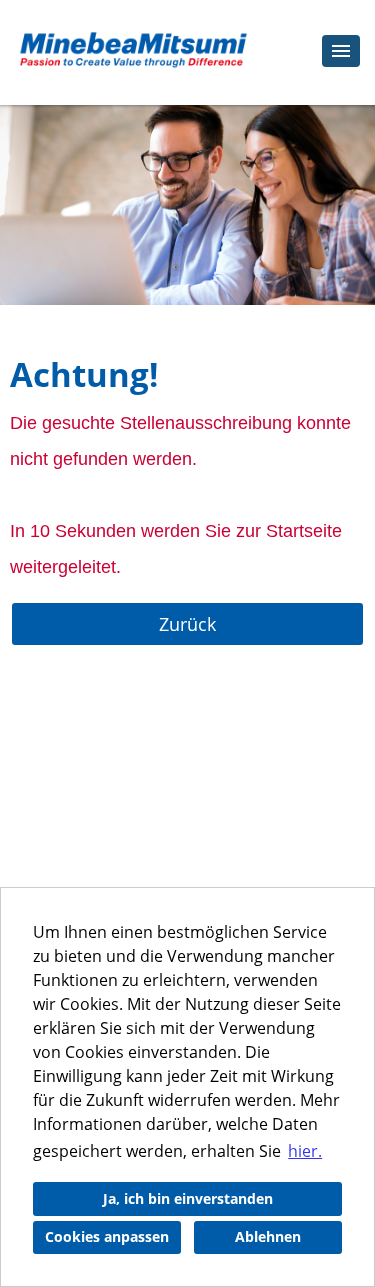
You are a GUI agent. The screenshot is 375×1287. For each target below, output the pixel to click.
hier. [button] (305, 1151)
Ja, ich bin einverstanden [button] (188, 1198)
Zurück (187, 624)
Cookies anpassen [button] (107, 1236)
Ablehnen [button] (268, 1236)
